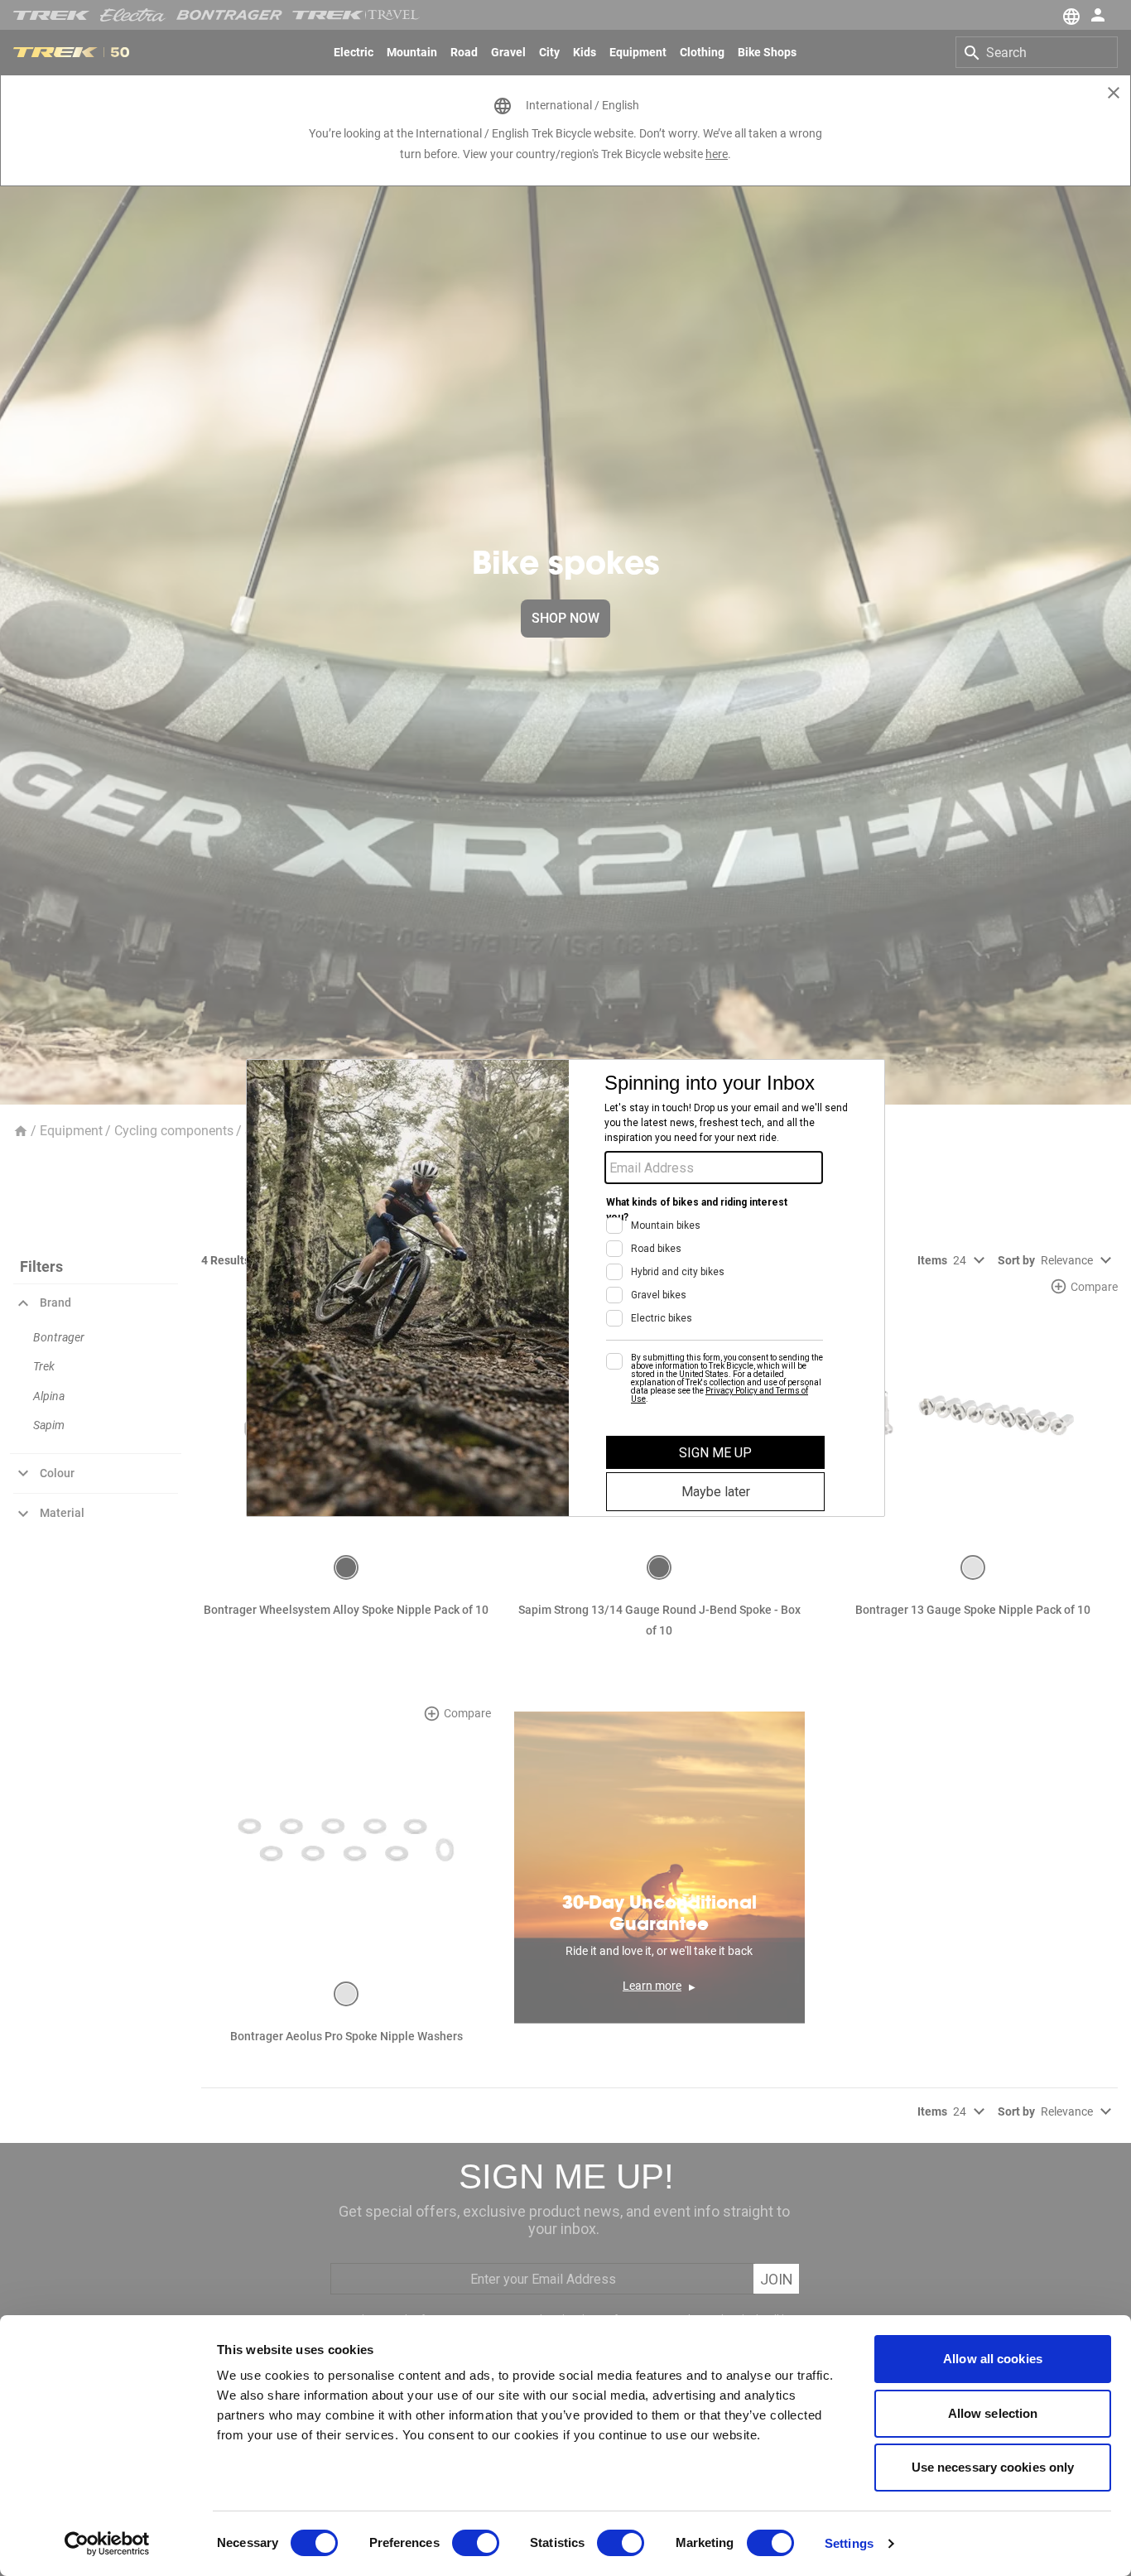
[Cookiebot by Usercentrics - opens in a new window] (107, 2544)
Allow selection (993, 2413)
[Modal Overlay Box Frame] (565, 1288)
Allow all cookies (993, 2359)
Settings (849, 2543)
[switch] (476, 2543)
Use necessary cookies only (993, 2467)
